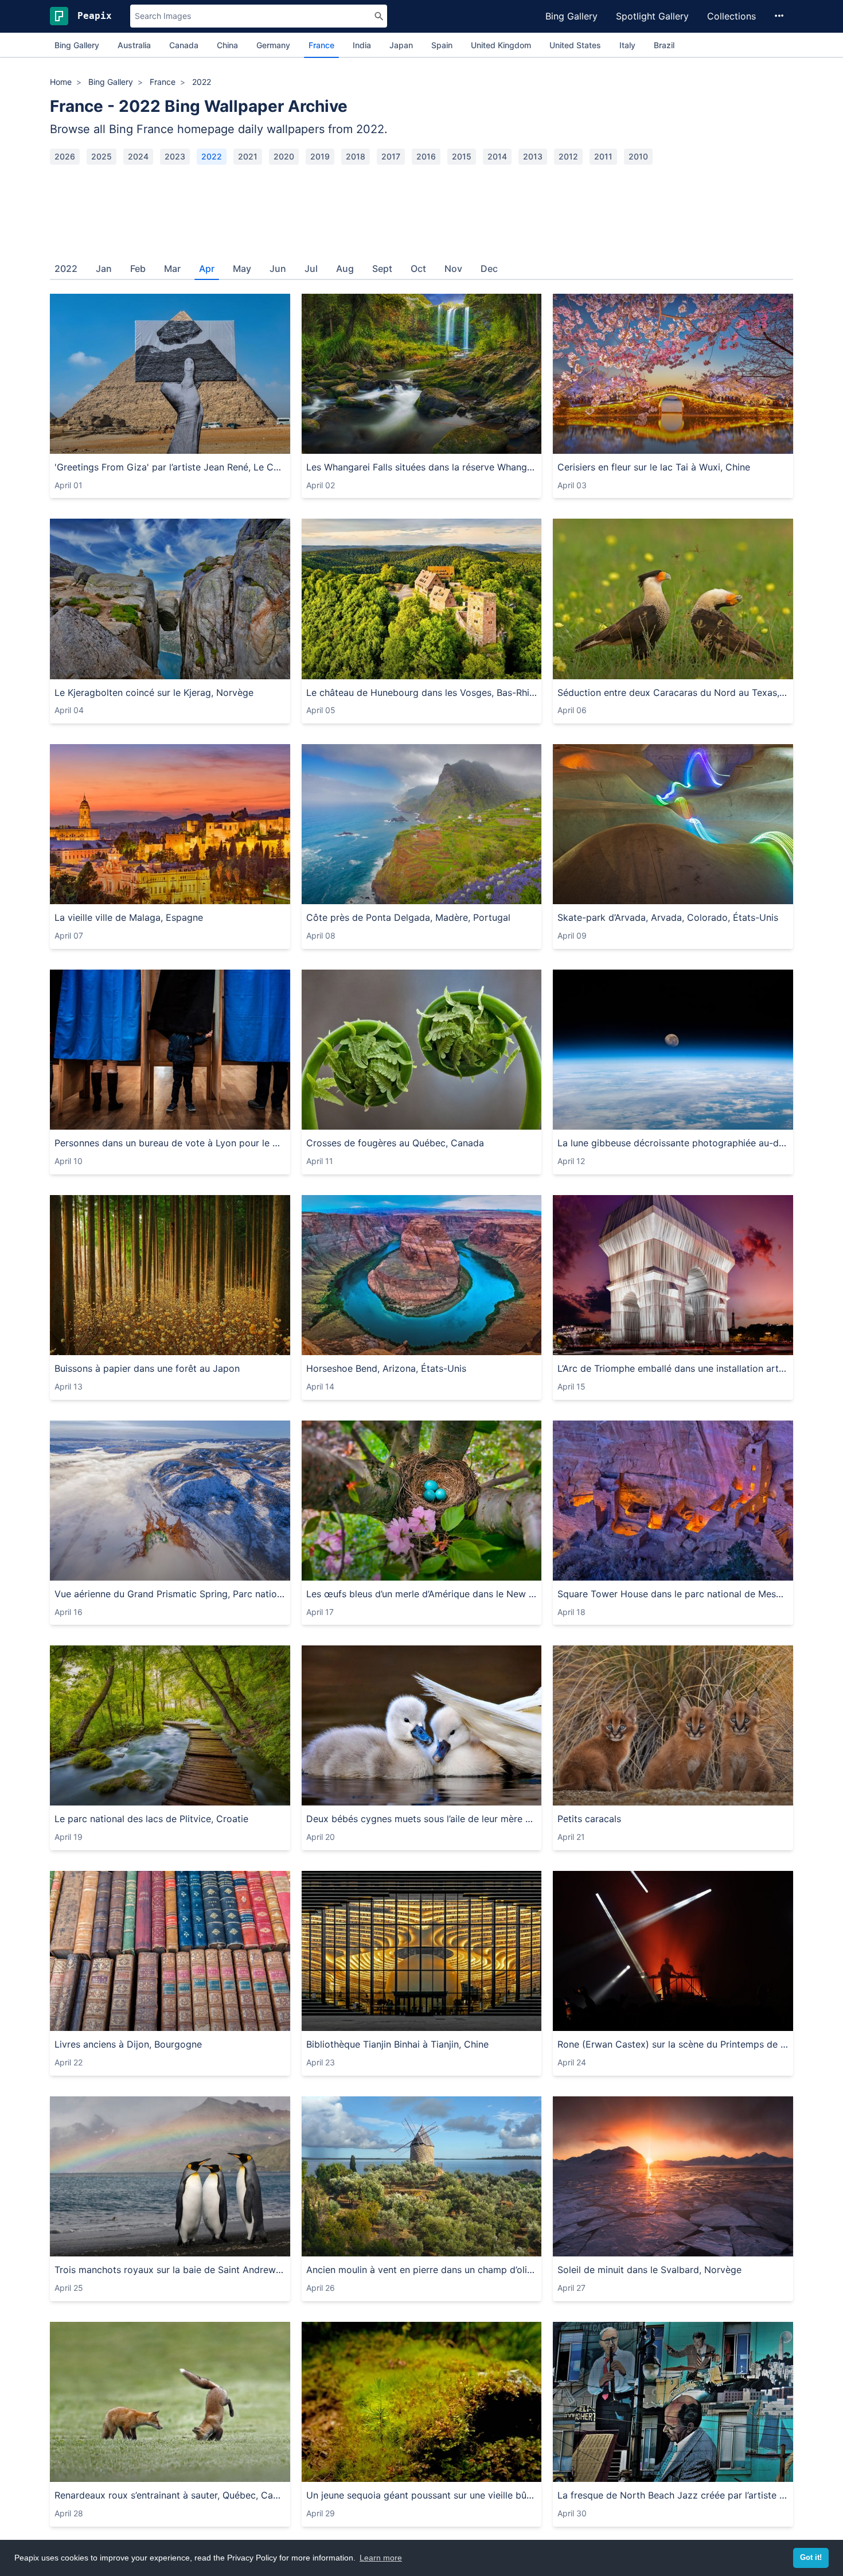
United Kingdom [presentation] (501, 45)
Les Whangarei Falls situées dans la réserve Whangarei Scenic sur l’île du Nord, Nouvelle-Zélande (422, 467)
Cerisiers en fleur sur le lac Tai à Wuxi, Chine (654, 467)
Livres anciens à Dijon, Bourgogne (128, 2044)
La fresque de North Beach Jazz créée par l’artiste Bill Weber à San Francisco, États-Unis (673, 2495)
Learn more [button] (381, 2558)
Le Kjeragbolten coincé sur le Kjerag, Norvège (154, 692)
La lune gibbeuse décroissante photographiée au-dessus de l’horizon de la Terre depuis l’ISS (673, 1143)
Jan (104, 269)
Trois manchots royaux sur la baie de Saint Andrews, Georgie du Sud (170, 2270)
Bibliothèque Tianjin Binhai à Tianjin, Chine (397, 2044)
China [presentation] (227, 45)
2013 (533, 156)
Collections (731, 16)
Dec (489, 269)
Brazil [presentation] (664, 45)
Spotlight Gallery (652, 16)
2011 (603, 156)
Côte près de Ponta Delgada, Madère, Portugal (408, 917)
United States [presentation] (575, 45)
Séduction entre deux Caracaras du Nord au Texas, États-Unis (673, 692)
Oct (418, 269)
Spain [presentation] (442, 45)
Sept (382, 269)
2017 (391, 156)
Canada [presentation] (184, 45)
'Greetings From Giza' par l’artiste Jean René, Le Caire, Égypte (170, 467)
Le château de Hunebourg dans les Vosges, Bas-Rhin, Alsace (422, 692)
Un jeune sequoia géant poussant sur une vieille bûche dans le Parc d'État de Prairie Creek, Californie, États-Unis (422, 2495)
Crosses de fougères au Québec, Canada (395, 1143)
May (242, 269)
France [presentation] (321, 45)
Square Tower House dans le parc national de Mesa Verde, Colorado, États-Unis (673, 1594)
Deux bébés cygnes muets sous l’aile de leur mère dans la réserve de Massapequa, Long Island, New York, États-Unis (422, 1819)
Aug (345, 269)
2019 (320, 156)
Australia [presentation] (134, 45)
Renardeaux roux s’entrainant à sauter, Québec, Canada (170, 2495)
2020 (284, 156)
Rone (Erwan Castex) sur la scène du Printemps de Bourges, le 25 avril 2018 (673, 2044)
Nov (453, 269)
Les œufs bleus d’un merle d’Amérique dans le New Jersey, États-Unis (422, 1594)
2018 (356, 156)
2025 (102, 156)
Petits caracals (589, 1819)
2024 (138, 156)
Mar (172, 269)
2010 (638, 156)
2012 (568, 156)
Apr (207, 269)
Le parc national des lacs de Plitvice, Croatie (151, 1819)
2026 (65, 156)
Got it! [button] (811, 2558)
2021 (248, 156)
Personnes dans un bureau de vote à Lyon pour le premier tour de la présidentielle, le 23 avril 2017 (170, 1143)
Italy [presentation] (627, 45)
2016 (426, 156)
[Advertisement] (421, 208)
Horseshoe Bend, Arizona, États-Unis (386, 1368)
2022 (212, 156)
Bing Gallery (571, 16)
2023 (175, 156)
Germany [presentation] (273, 45)
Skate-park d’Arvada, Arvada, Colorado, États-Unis (668, 917)
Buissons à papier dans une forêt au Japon (147, 1368)
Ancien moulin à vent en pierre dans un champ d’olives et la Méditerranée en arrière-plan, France (422, 2270)
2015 (462, 156)
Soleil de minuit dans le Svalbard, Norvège (649, 2270)
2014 (497, 156)
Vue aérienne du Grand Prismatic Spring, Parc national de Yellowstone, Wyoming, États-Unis (170, 1594)
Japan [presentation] (401, 45)
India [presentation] (362, 45)
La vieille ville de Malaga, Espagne (129, 917)
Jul (311, 269)
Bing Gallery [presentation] (77, 45)
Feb (138, 269)
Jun (278, 269)
